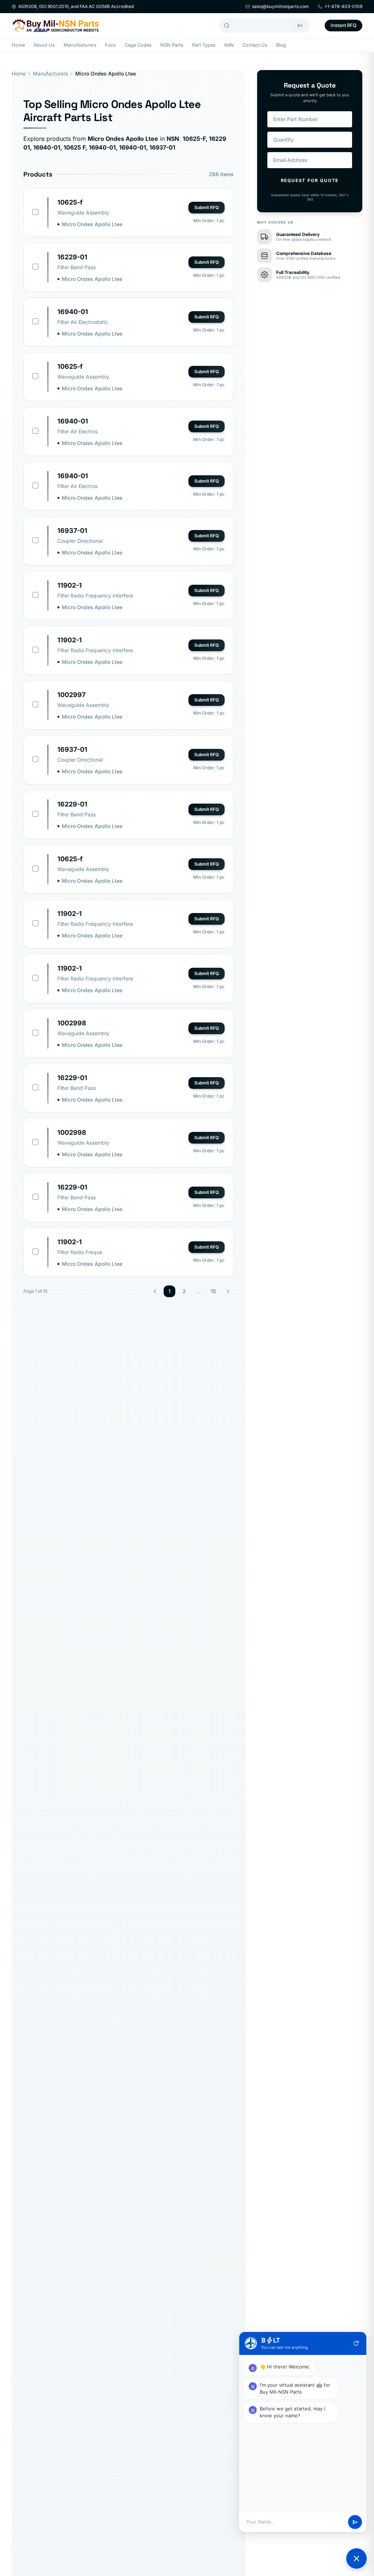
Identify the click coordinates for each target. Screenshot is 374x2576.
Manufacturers (80, 45)
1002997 (71, 695)
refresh (356, 2343)
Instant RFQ (344, 25)
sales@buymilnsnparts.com (280, 6)
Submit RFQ (207, 207)
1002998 (72, 1023)
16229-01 (72, 257)
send (355, 2522)
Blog (281, 45)
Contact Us (255, 45)
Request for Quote (310, 180)
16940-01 (73, 312)
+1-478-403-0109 (343, 6)
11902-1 (70, 585)
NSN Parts (172, 45)
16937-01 (72, 531)
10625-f (70, 202)
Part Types (204, 45)
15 (213, 1291)
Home (18, 45)
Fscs (110, 45)
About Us (44, 45)
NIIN (229, 45)
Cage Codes (138, 45)
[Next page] (228, 1291)
